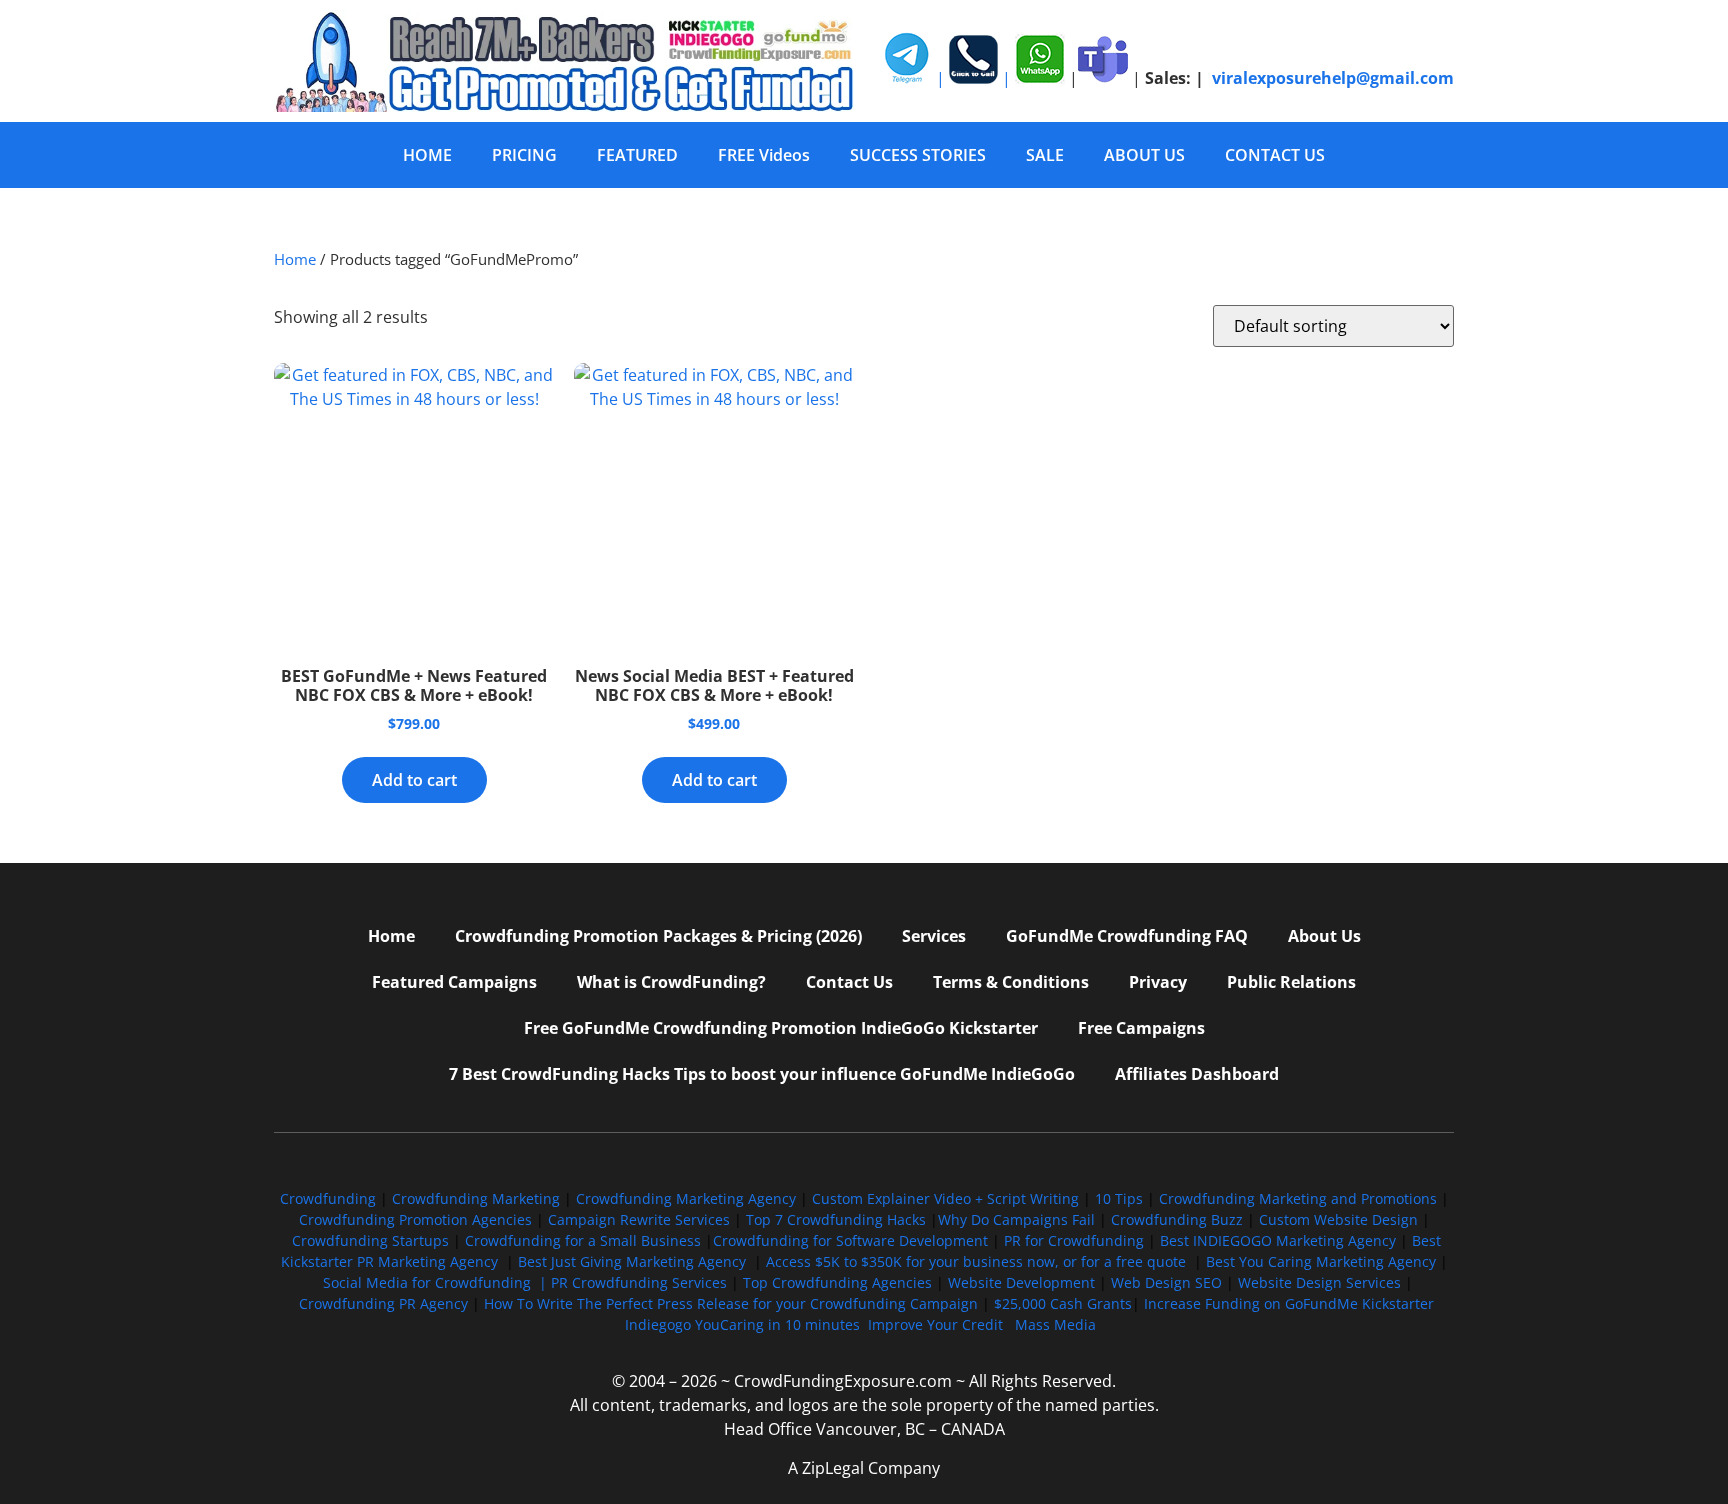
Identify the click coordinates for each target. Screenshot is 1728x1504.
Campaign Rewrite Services (639, 1219)
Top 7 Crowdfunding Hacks (836, 1219)
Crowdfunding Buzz (1177, 1219)
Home (295, 259)
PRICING (524, 155)
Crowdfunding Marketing (478, 1198)
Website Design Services (1319, 1282)
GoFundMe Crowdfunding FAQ (1127, 936)
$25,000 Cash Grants (1063, 1303)
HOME (427, 155)
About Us (1324, 936)
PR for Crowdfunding (1074, 1240)
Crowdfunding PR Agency (383, 1303)
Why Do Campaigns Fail (1016, 1219)
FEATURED (637, 155)
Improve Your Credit (937, 1324)
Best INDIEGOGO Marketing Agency (1278, 1240)
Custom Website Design (1338, 1219)
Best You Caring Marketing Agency (1321, 1261)
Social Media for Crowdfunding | (437, 1282)
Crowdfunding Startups (370, 1240)
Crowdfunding (328, 1198)
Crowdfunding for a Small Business (583, 1240)
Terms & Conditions (1011, 982)
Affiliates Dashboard (1197, 1074)
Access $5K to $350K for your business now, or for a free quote (976, 1261)
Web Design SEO (1166, 1282)
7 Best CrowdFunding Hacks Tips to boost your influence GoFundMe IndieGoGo (762, 1074)
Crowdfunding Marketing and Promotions (1298, 1198)
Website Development (1021, 1282)
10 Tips (1119, 1198)
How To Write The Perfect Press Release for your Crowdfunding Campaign (731, 1303)
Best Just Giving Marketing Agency (632, 1261)
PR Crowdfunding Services (639, 1282)
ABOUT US (1144, 155)
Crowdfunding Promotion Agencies (415, 1219)
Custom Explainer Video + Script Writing (945, 1198)
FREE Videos (764, 155)
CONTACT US (1275, 155)
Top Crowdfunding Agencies (837, 1282)
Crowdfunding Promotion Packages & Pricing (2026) (658, 936)
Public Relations (1291, 982)
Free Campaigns (1141, 1028)
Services (934, 936)
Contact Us (849, 982)
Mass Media (1055, 1324)
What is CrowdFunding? (671, 982)
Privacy (1158, 982)
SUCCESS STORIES (918, 155)
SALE (1045, 155)
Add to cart (414, 780)
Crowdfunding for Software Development (850, 1240)
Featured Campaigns (454, 982)
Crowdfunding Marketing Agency (686, 1198)
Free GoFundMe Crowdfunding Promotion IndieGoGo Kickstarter (781, 1028)
